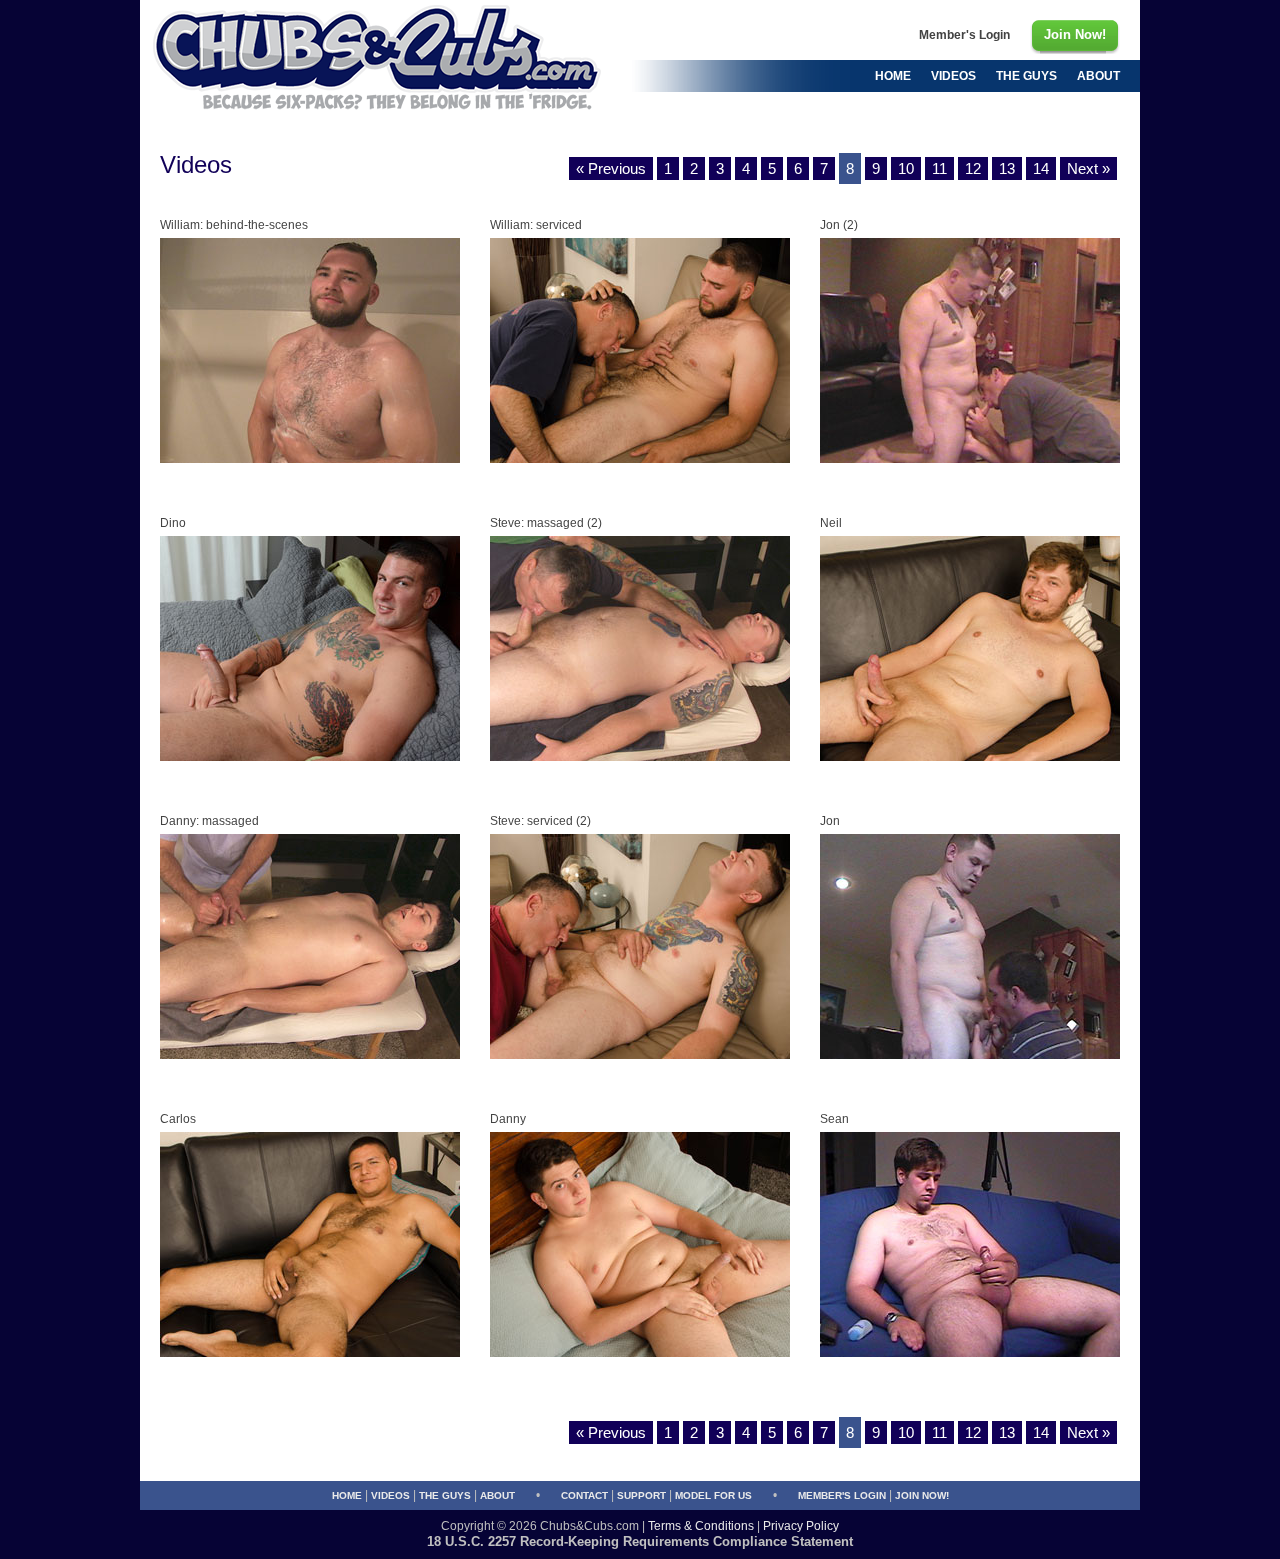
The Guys (445, 1495)
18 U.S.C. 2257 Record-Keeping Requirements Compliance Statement (640, 1541)
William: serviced (536, 225)
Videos (390, 1495)
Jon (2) (839, 225)
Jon (830, 821)
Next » (1088, 168)
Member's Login (842, 1495)
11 (939, 168)
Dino (173, 523)
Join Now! (922, 1495)
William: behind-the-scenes (234, 225)
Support (641, 1495)
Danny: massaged (209, 821)
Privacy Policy (801, 1526)
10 (906, 168)
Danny (508, 1119)
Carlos (178, 1119)
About (497, 1495)
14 (1041, 168)
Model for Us (713, 1495)
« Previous (611, 168)
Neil (831, 523)
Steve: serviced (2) (540, 821)
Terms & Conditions (701, 1526)
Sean (834, 1119)
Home (347, 1495)
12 (973, 168)
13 (1007, 168)
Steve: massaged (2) (546, 523)
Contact (584, 1495)
